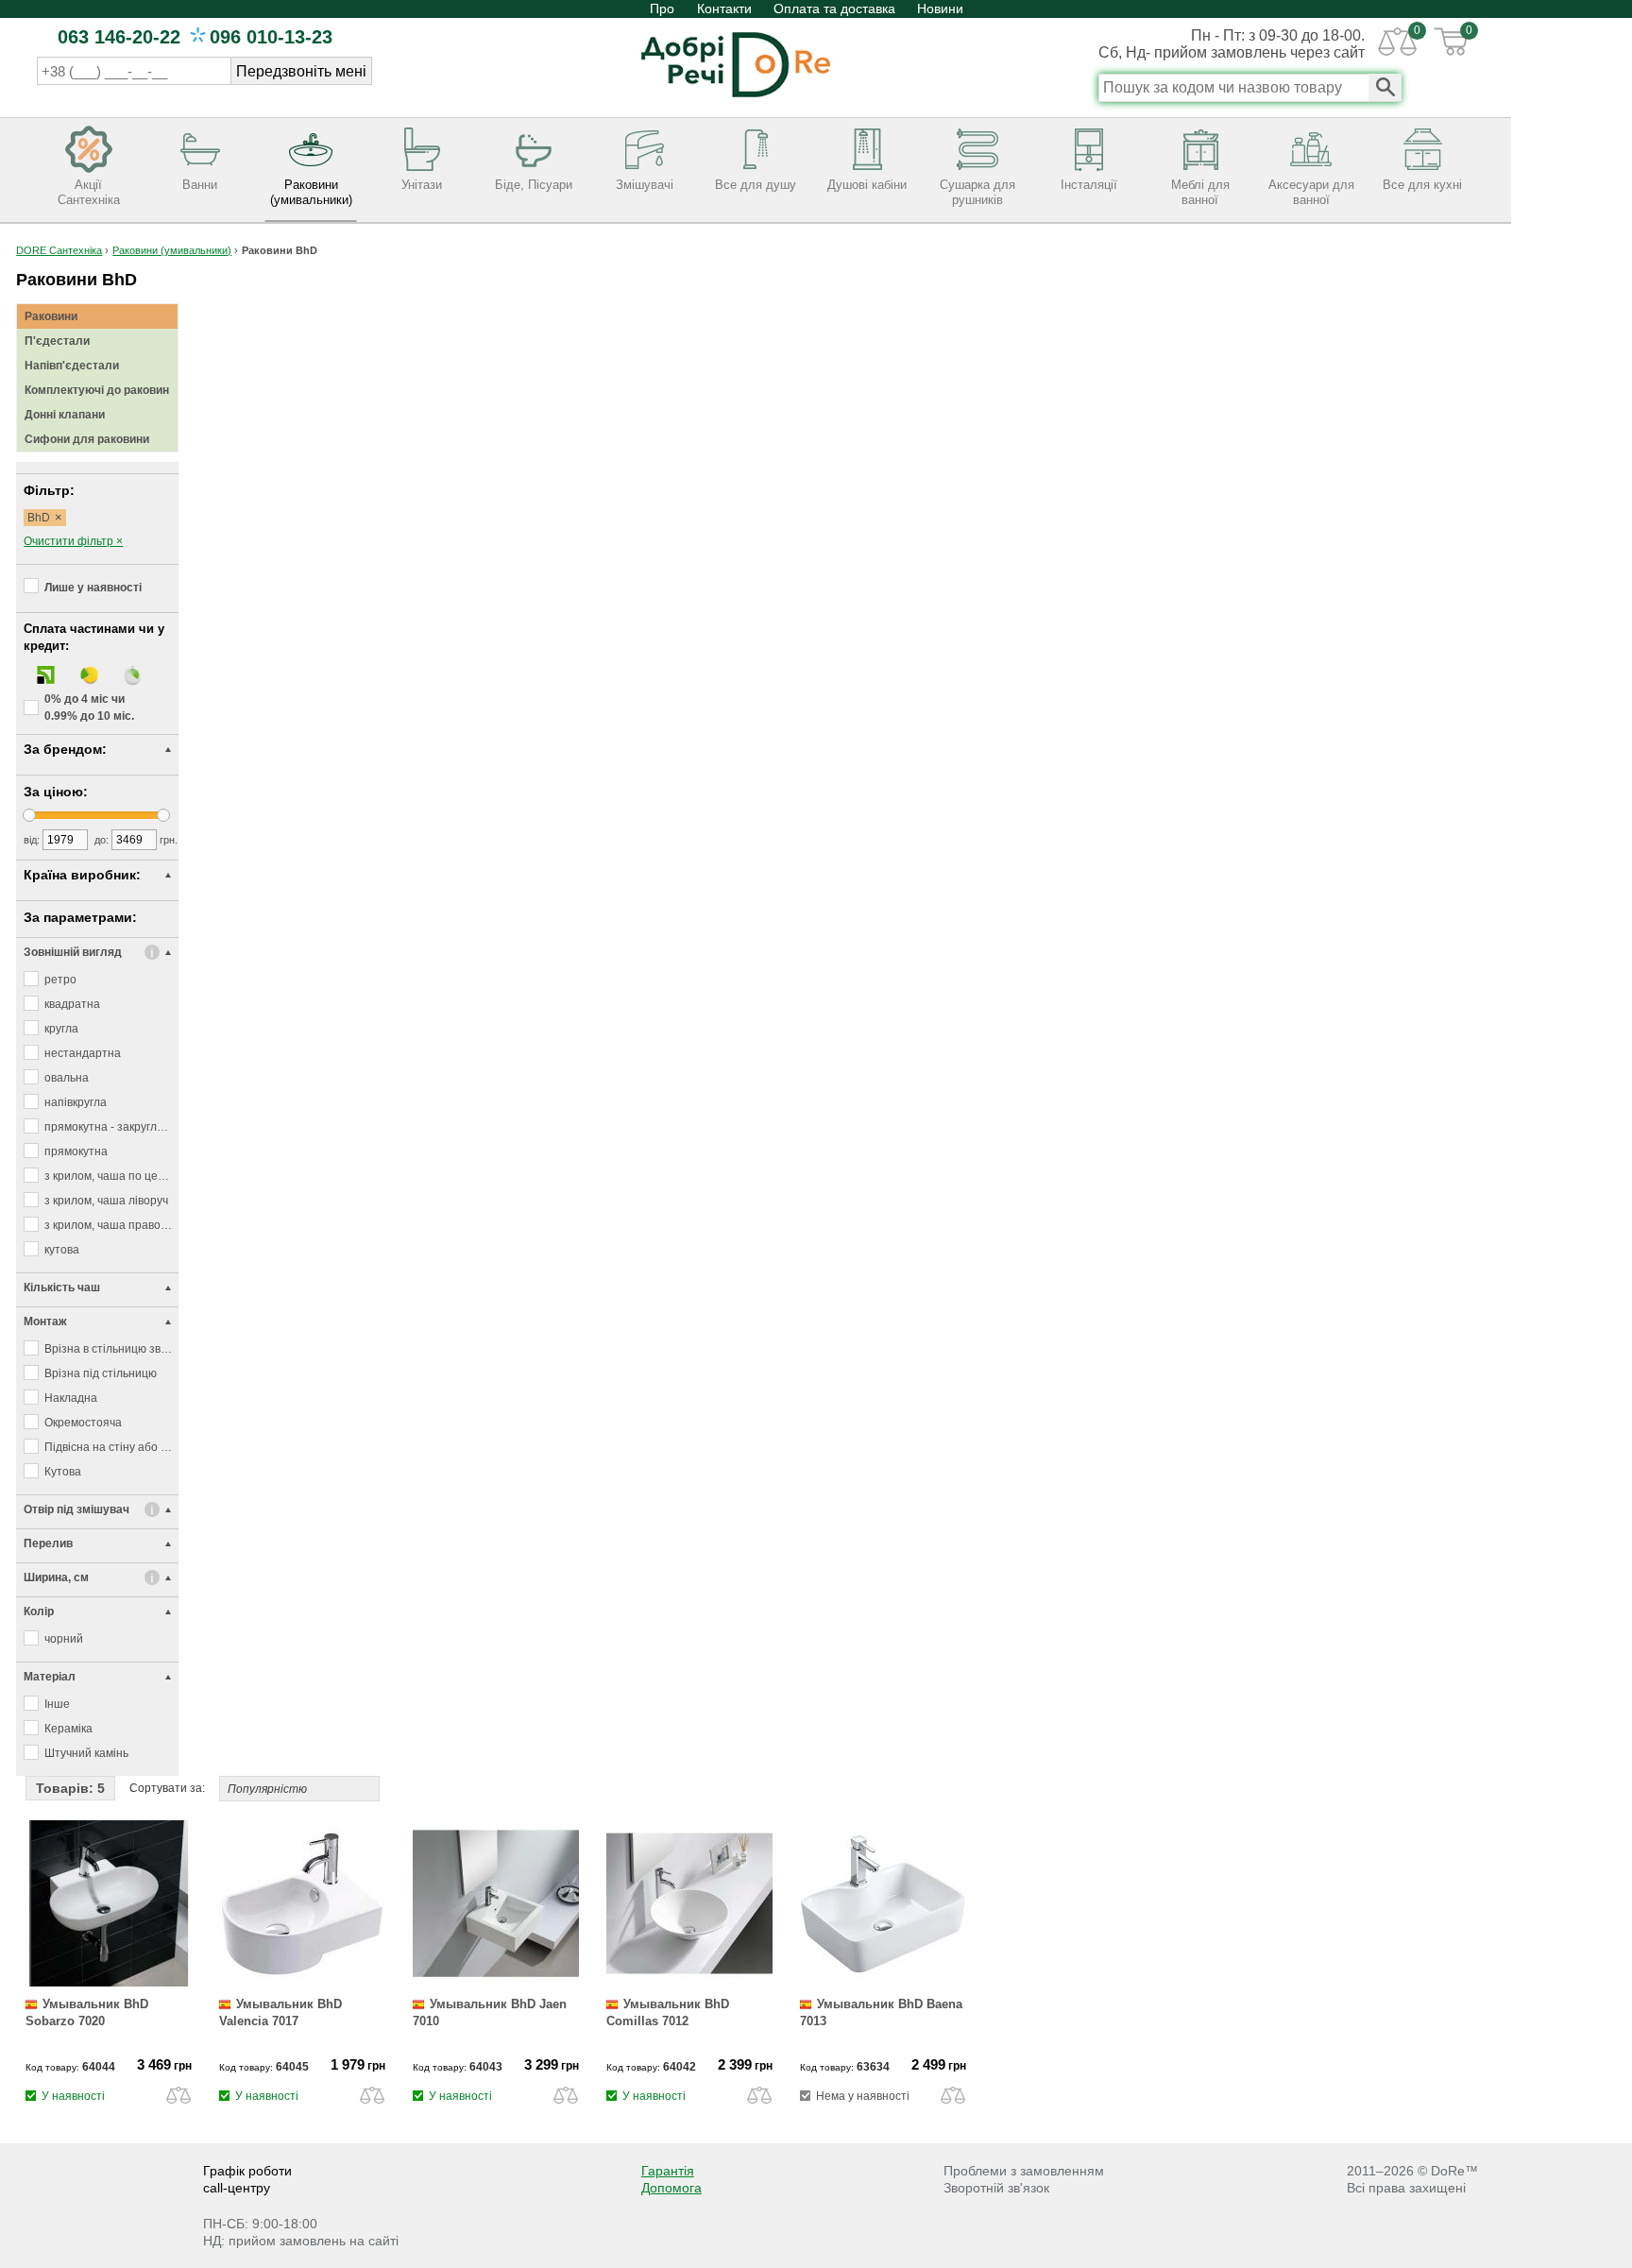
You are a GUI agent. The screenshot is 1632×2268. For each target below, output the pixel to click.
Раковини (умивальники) (311, 192)
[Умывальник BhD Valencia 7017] (302, 1983)
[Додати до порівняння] (178, 2094)
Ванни (200, 185)
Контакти (724, 9)
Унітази (422, 185)
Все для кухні (1422, 185)
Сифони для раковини (87, 439)
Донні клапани (65, 415)
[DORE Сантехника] (736, 99)
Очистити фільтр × (73, 541)
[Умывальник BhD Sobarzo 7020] (109, 1983)
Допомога (671, 2188)
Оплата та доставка (834, 9)
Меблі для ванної (1200, 192)
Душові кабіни (867, 185)
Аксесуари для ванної (1311, 192)
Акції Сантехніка (89, 192)
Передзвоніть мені (301, 71)
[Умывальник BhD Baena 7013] (883, 1983)
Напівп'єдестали (72, 366)
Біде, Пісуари (534, 185)
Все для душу (756, 185)
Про (664, 9)
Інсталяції (1089, 185)
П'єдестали (57, 341)
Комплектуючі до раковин (97, 390)
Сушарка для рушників (977, 192)
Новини (940, 9)
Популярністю (267, 1789)
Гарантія (668, 2171)
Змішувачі (645, 185)
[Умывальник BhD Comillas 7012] (689, 1983)
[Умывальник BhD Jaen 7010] (496, 1983)
